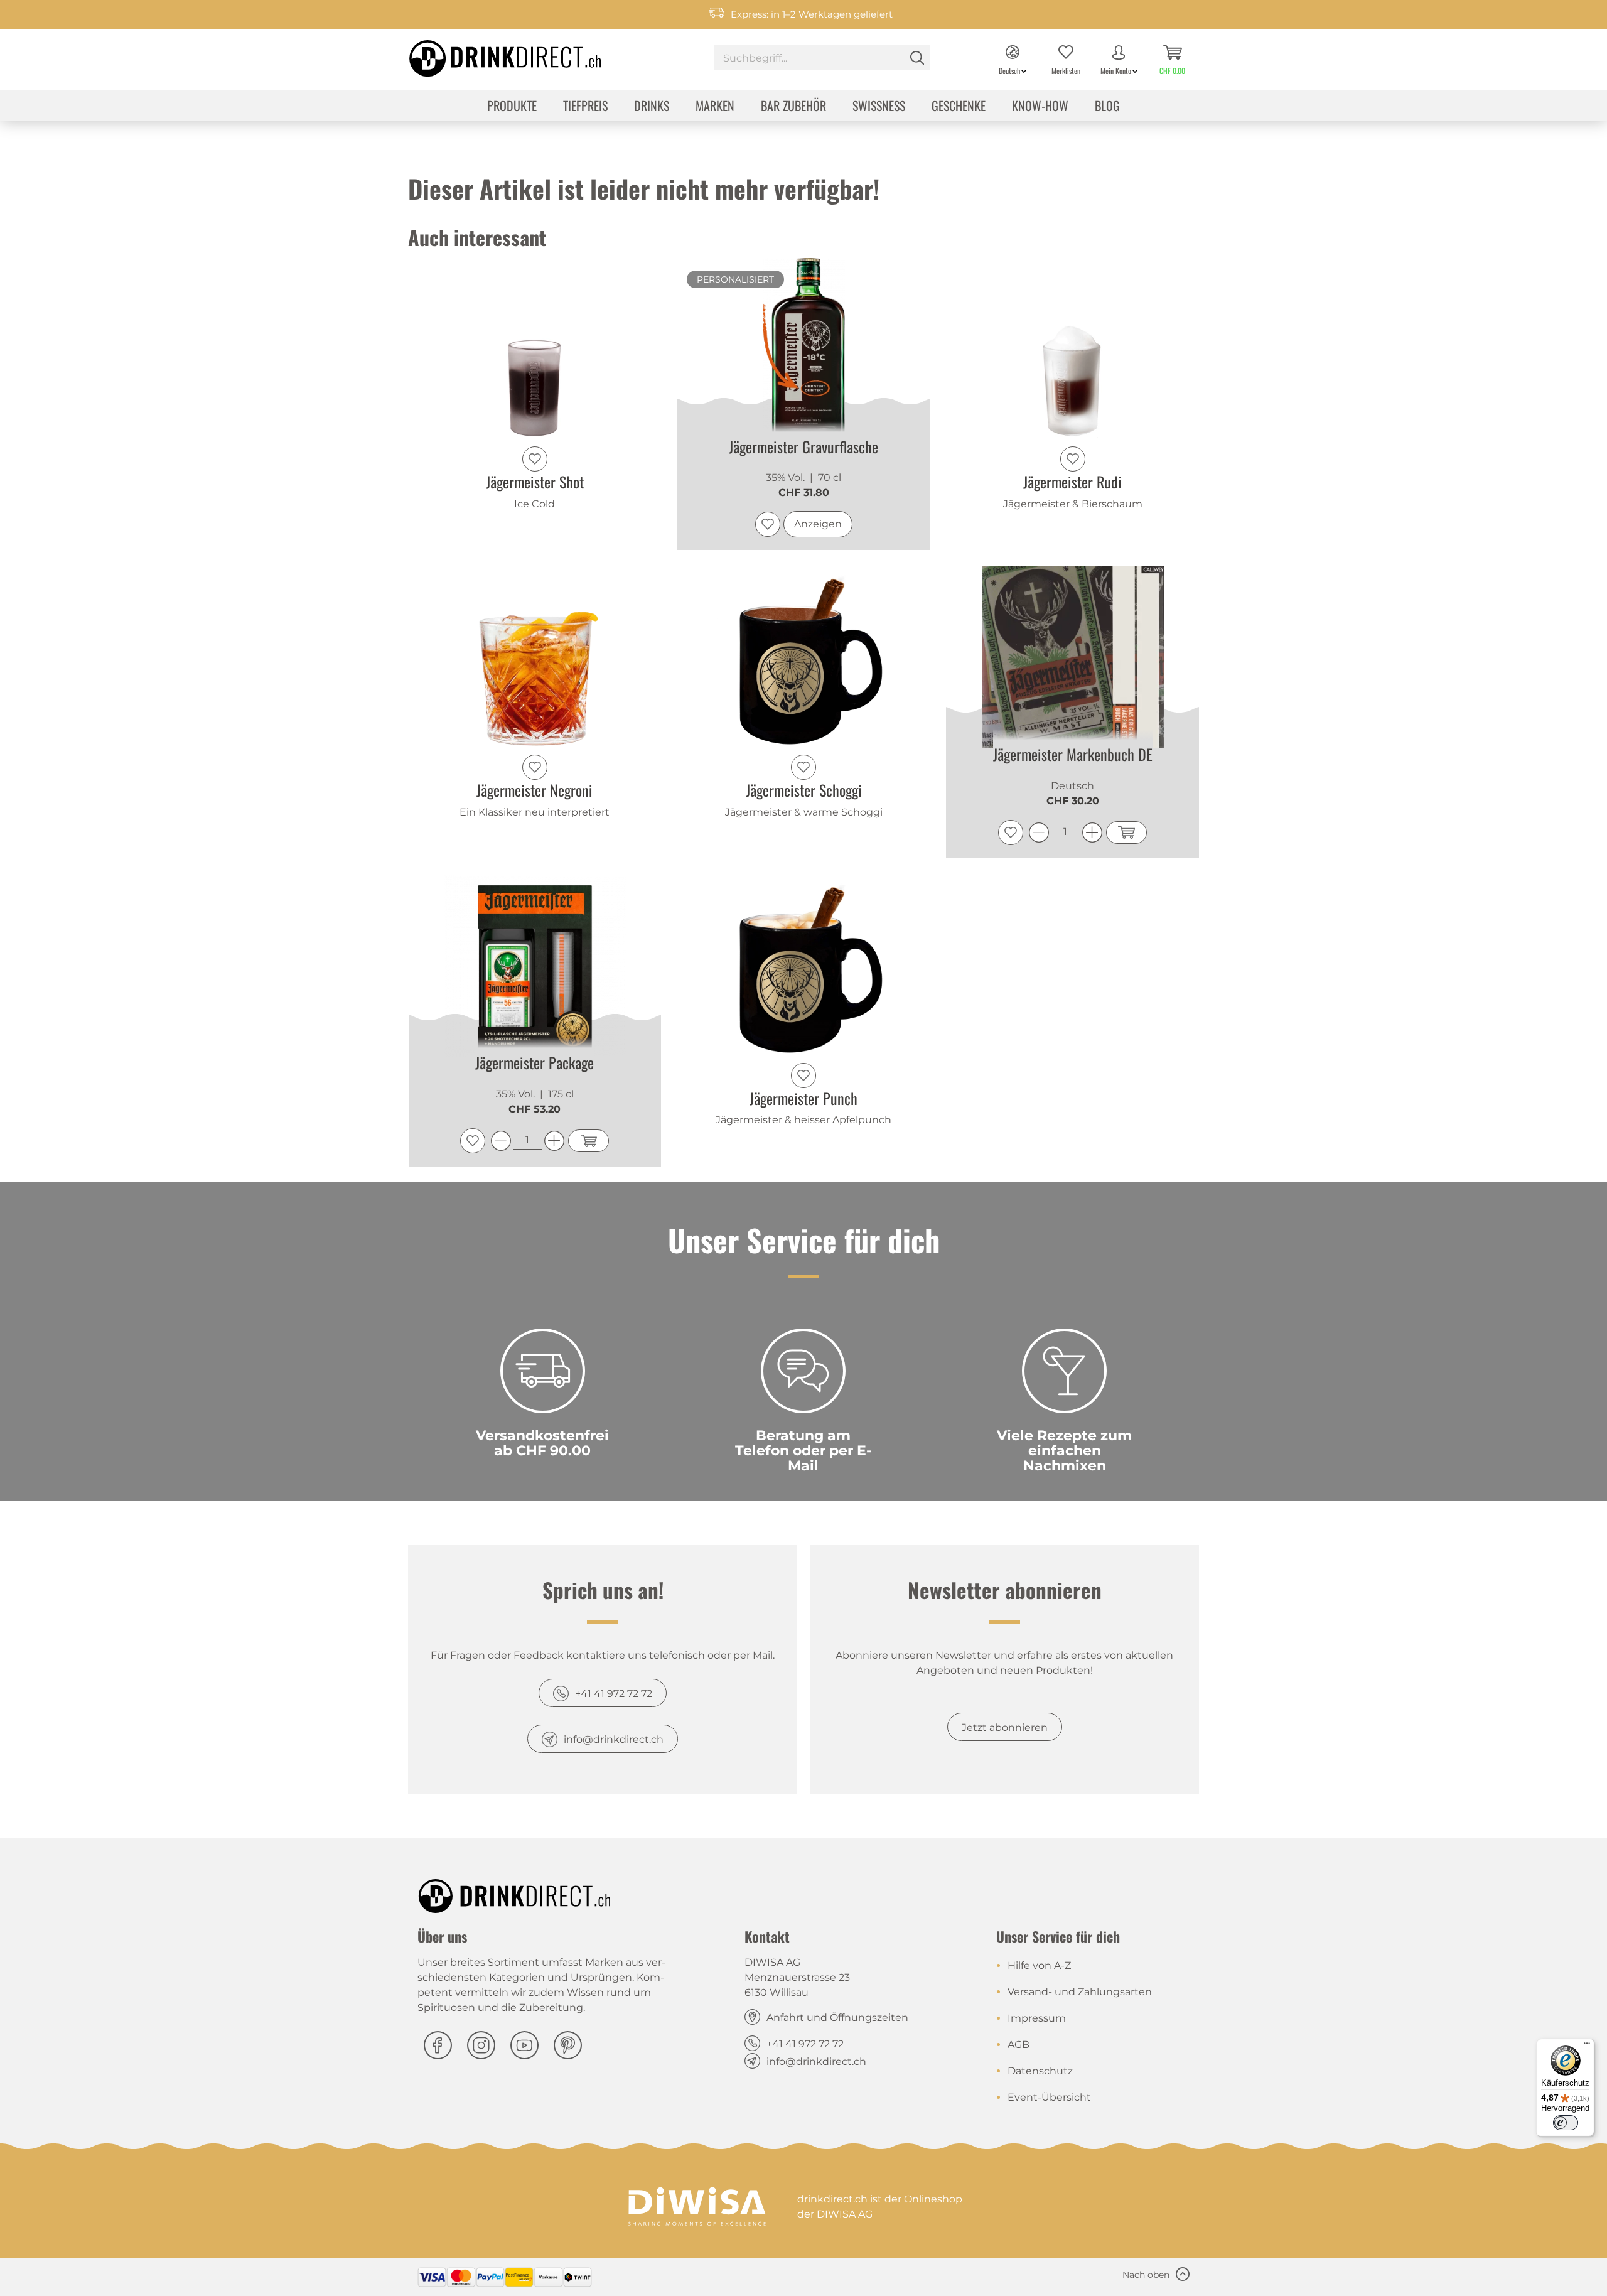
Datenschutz (1040, 2071)
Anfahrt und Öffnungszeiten (837, 2018)
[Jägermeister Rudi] (1072, 349)
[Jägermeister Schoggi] (804, 657)
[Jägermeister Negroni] (535, 657)
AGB (1018, 2045)
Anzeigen (818, 524)
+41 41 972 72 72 (614, 1694)
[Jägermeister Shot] (535, 349)
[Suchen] (917, 58)
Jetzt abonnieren (1005, 1727)
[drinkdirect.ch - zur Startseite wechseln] (489, 55)
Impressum (1037, 2018)
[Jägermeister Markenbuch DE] (1072, 657)
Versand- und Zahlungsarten (1080, 1992)
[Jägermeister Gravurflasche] (804, 349)
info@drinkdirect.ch (614, 1739)
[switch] (1566, 2123)
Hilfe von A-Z (1039, 1965)
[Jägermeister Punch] (804, 966)
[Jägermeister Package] (535, 966)
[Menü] (1587, 2046)
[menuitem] (822, 59)
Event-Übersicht (1049, 2097)
